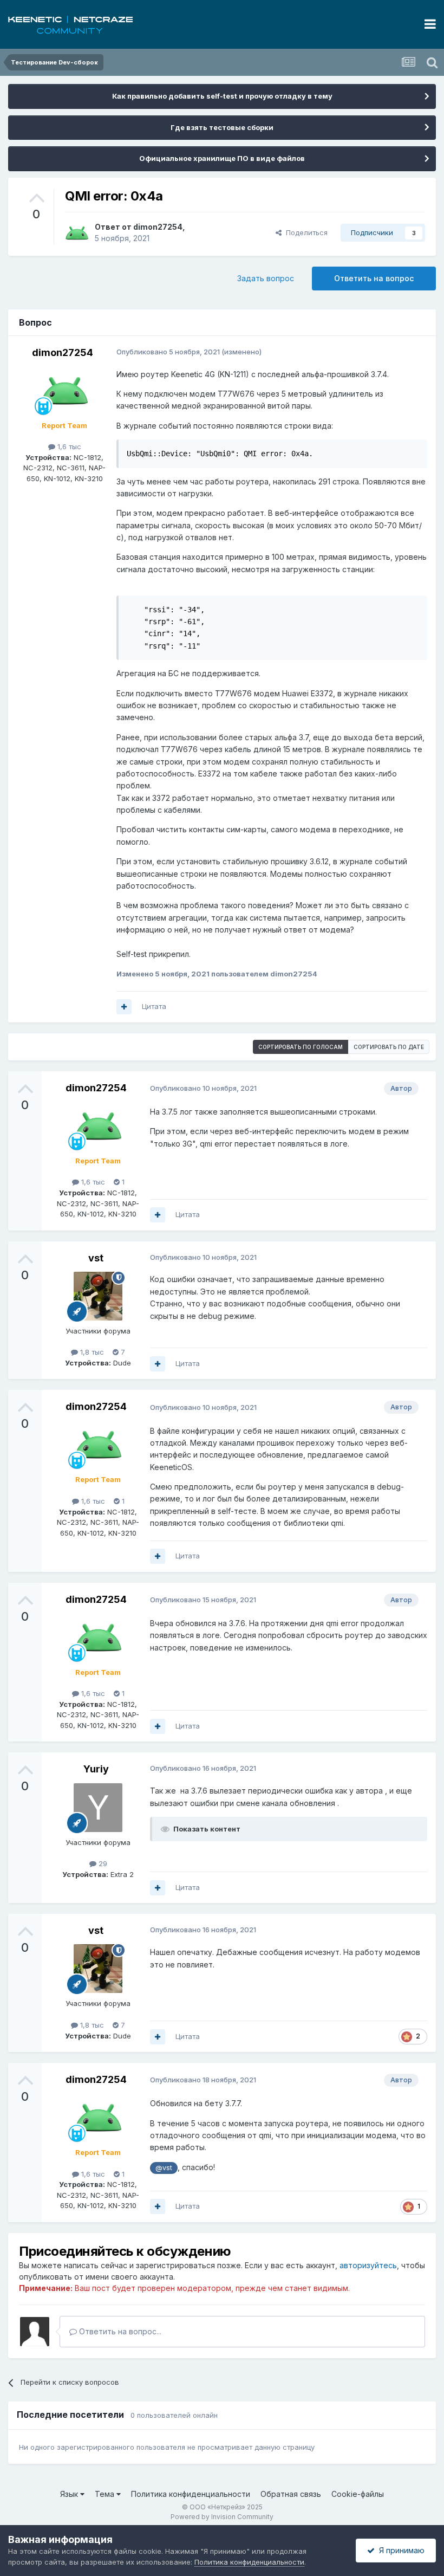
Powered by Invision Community (222, 2517)
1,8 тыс (91, 1352)
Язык (70, 2494)
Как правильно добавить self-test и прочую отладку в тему (222, 96)
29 (102, 1863)
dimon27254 (158, 227)
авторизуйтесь (368, 2265)
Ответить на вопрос (374, 278)
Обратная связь (291, 2494)
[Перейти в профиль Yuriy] (98, 1808)
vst (96, 1258)
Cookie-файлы (358, 2494)
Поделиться (305, 232)
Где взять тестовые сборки (222, 127)
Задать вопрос (266, 278)
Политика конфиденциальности (191, 2494)
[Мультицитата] (124, 1007)
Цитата (154, 1006)
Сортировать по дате (389, 1047)
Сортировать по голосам (301, 1047)
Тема (106, 2494)
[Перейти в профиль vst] (98, 1296)
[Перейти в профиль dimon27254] (77, 233)
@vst (164, 2168)
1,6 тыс (68, 446)
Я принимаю (400, 2550)
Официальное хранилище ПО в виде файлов (222, 158)
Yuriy (96, 1769)
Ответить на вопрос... (119, 2331)
